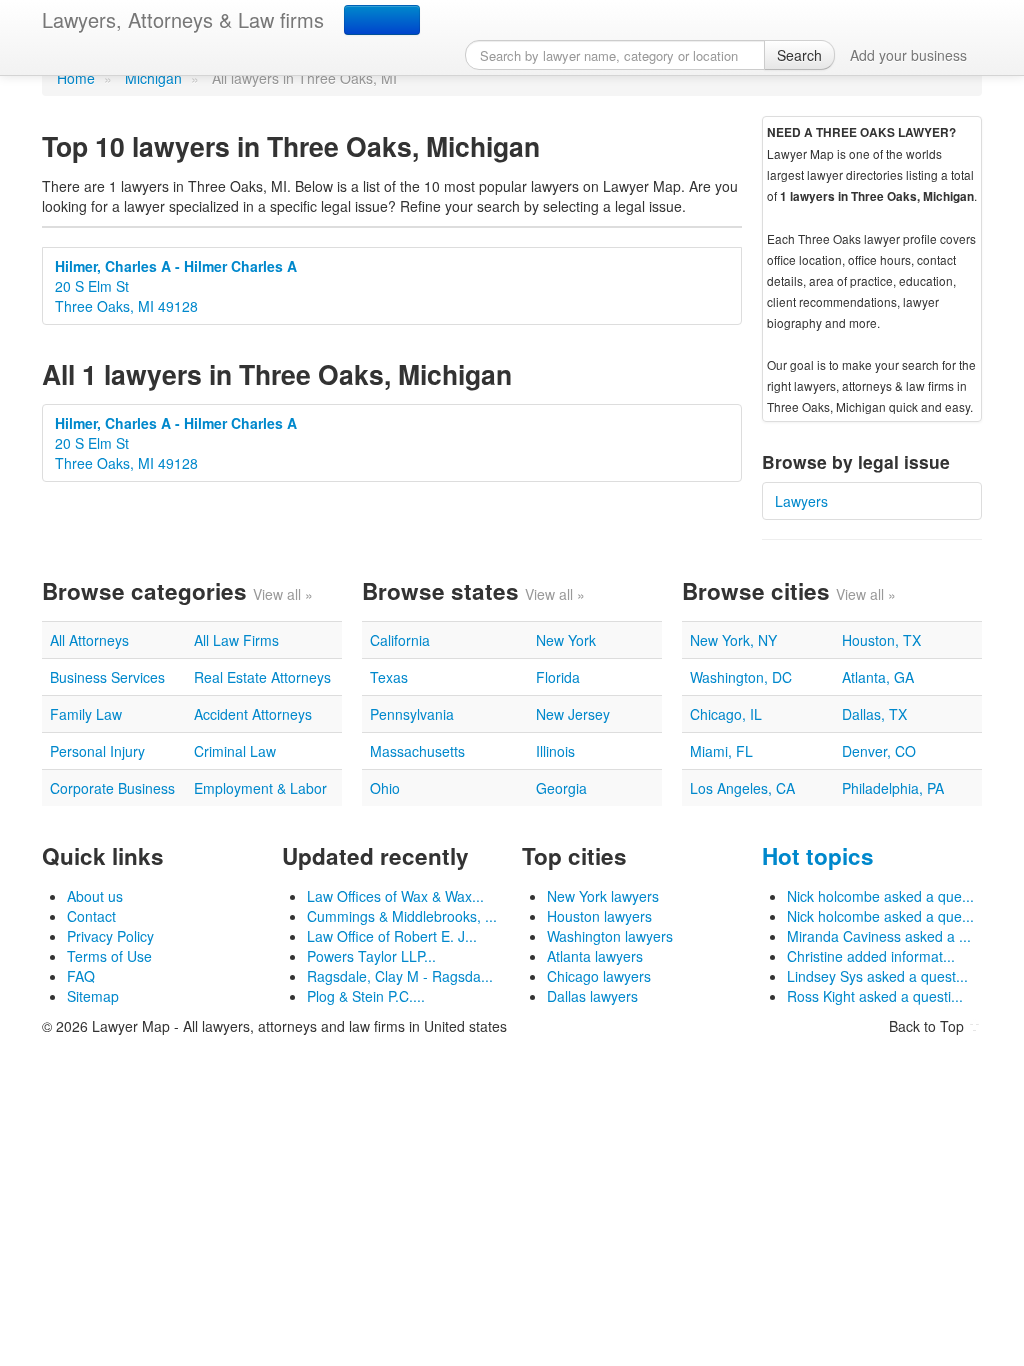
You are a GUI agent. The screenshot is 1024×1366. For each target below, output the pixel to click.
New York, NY (733, 640)
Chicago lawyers (599, 976)
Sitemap (93, 996)
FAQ (81, 976)
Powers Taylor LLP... (371, 956)
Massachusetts (417, 751)
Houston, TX (881, 640)
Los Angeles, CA (742, 788)
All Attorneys (89, 640)
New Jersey (573, 714)
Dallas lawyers (592, 996)
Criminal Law (235, 751)
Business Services (107, 677)
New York (566, 640)
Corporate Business (112, 788)
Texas (389, 677)
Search (799, 55)
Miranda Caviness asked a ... (879, 936)
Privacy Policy (110, 936)
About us (95, 896)
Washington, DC (741, 677)
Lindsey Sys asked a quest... (877, 976)
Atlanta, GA (878, 677)
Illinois (555, 751)
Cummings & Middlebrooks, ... (402, 916)
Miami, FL (721, 751)
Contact (91, 916)
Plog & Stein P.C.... (366, 996)
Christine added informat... (871, 956)
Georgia (561, 788)
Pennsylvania (412, 714)
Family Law (86, 714)
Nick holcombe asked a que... (880, 896)
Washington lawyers (610, 936)
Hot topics (818, 856)
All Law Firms (236, 640)
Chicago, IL (726, 714)
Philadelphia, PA (893, 788)
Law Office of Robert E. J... (392, 936)
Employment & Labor (260, 788)
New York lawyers (603, 896)
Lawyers (801, 501)
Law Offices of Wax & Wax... (395, 896)
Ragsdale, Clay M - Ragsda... (400, 976)
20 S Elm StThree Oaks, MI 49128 (176, 286)
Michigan (153, 78)
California (400, 640)
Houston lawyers (599, 916)
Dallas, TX (874, 714)
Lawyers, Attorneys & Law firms (183, 19)
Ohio (385, 788)
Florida (558, 677)
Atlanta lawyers (595, 956)
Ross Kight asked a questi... (875, 996)
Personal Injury (97, 751)
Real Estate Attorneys (262, 677)
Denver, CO (879, 751)
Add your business (908, 55)
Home (76, 78)
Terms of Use (109, 956)
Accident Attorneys (253, 714)
